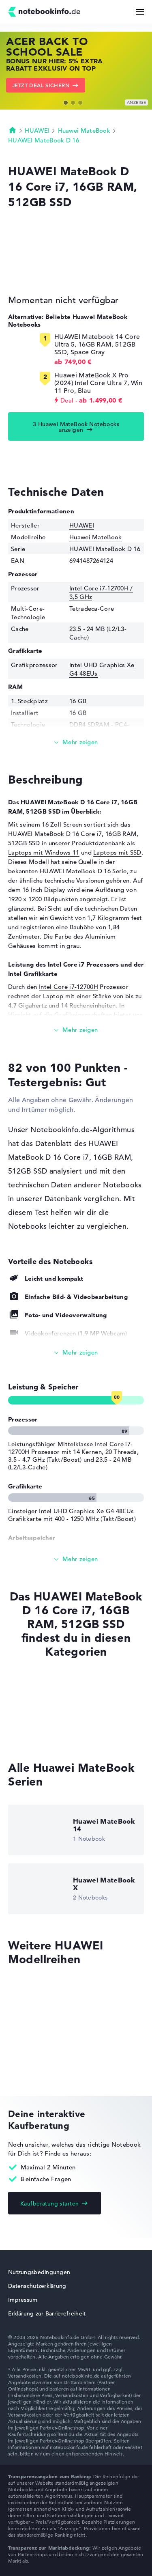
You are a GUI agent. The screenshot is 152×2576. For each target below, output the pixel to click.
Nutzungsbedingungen (39, 2272)
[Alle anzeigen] (76, 1353)
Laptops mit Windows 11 (44, 852)
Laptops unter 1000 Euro (44, 1717)
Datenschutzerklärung (37, 2286)
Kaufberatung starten (49, 2203)
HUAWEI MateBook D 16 (44, 140)
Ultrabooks (24, 1733)
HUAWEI (37, 130)
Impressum (23, 2300)
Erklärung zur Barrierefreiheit (47, 2313)
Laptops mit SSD (117, 852)
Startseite (13, 130)
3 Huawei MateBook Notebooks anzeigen (76, 427)
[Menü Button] (140, 12)
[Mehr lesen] (76, 742)
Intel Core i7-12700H (69, 987)
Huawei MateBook (84, 130)
